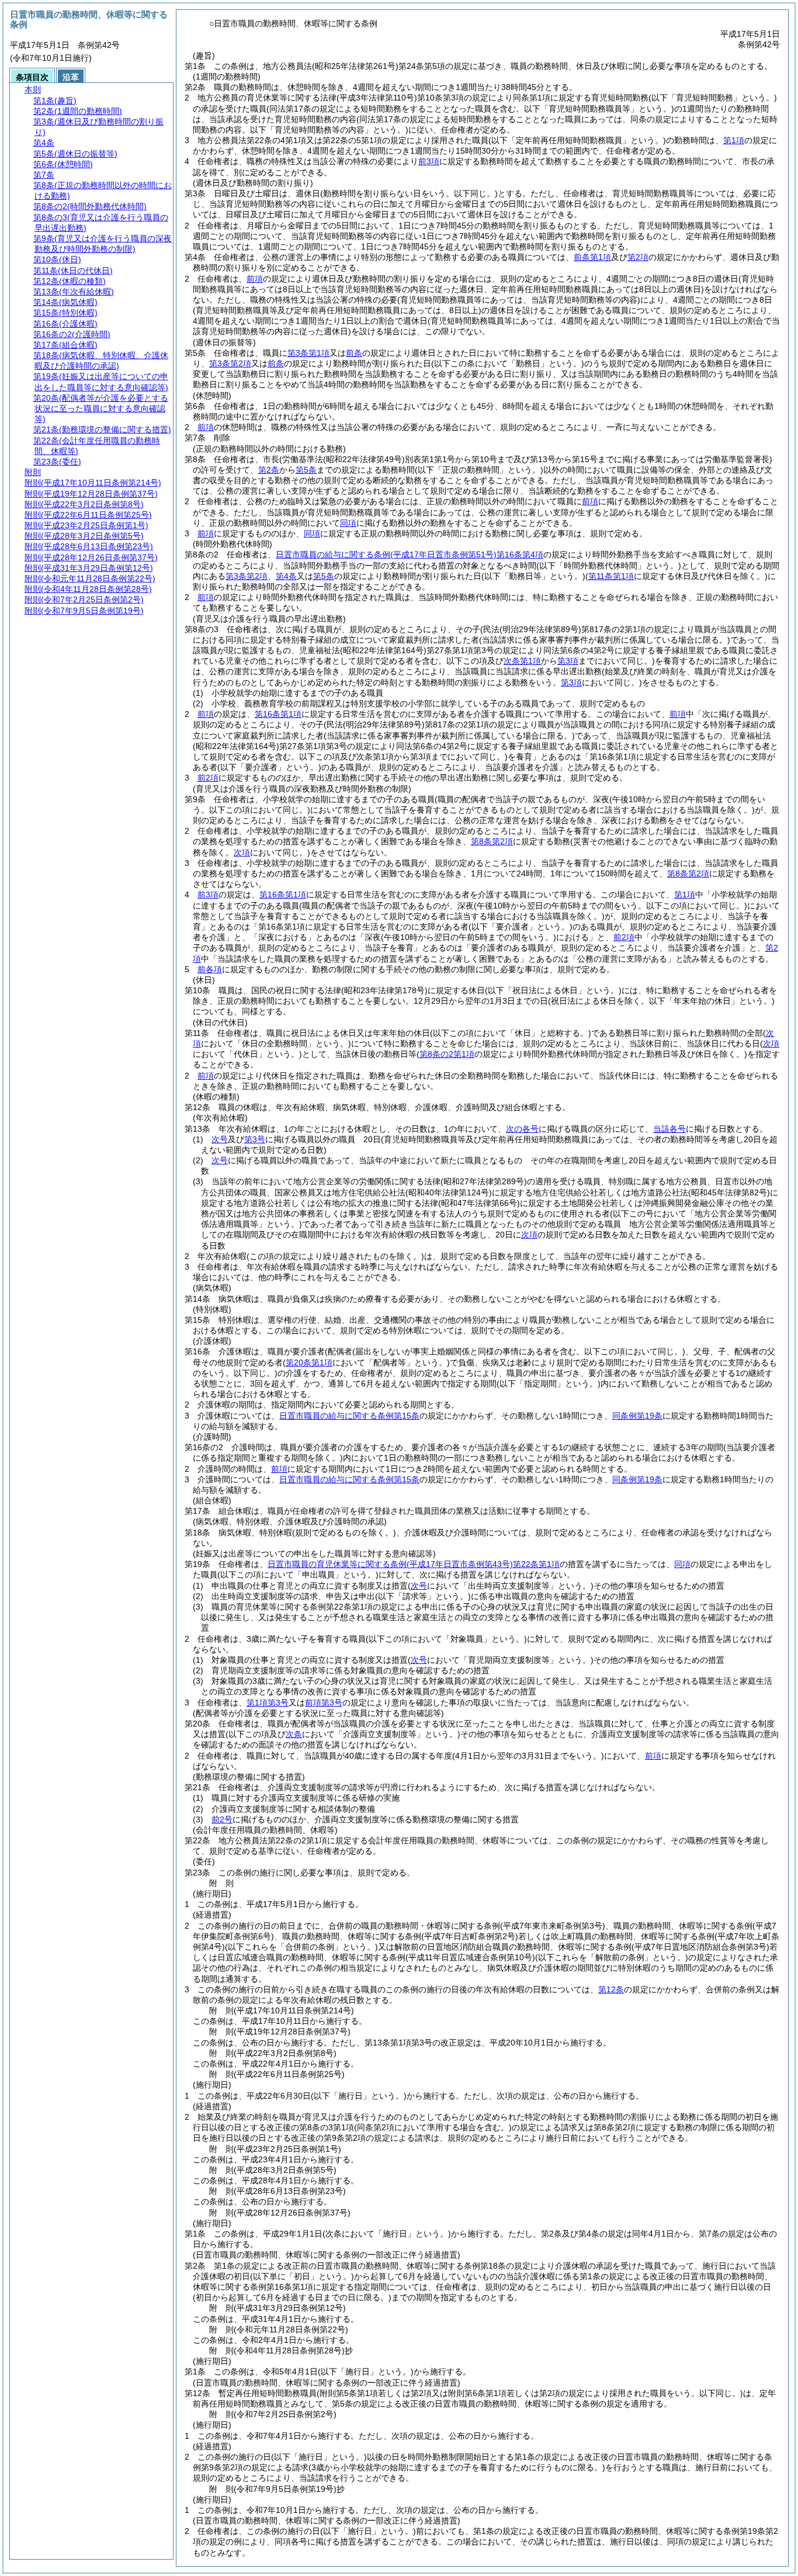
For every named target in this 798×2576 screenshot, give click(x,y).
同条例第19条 (637, 1416)
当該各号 (669, 1129)
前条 (354, 353)
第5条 (306, 470)
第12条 (611, 1989)
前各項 (210, 969)
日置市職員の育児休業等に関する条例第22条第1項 (414, 1564)
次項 (529, 1235)
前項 (255, 279)
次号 (220, 1139)
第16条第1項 (278, 714)
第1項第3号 (268, 1703)
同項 (348, 523)
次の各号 (522, 1129)
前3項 (429, 161)
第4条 (286, 576)
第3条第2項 (230, 363)
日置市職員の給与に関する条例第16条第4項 (410, 554)
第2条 (269, 470)
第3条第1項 (308, 353)
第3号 (255, 1139)
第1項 (734, 140)
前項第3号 (324, 1703)
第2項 (638, 257)
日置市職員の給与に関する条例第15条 (349, 1416)
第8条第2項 (492, 841)
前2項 (208, 778)
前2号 (222, 1819)
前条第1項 (592, 257)
